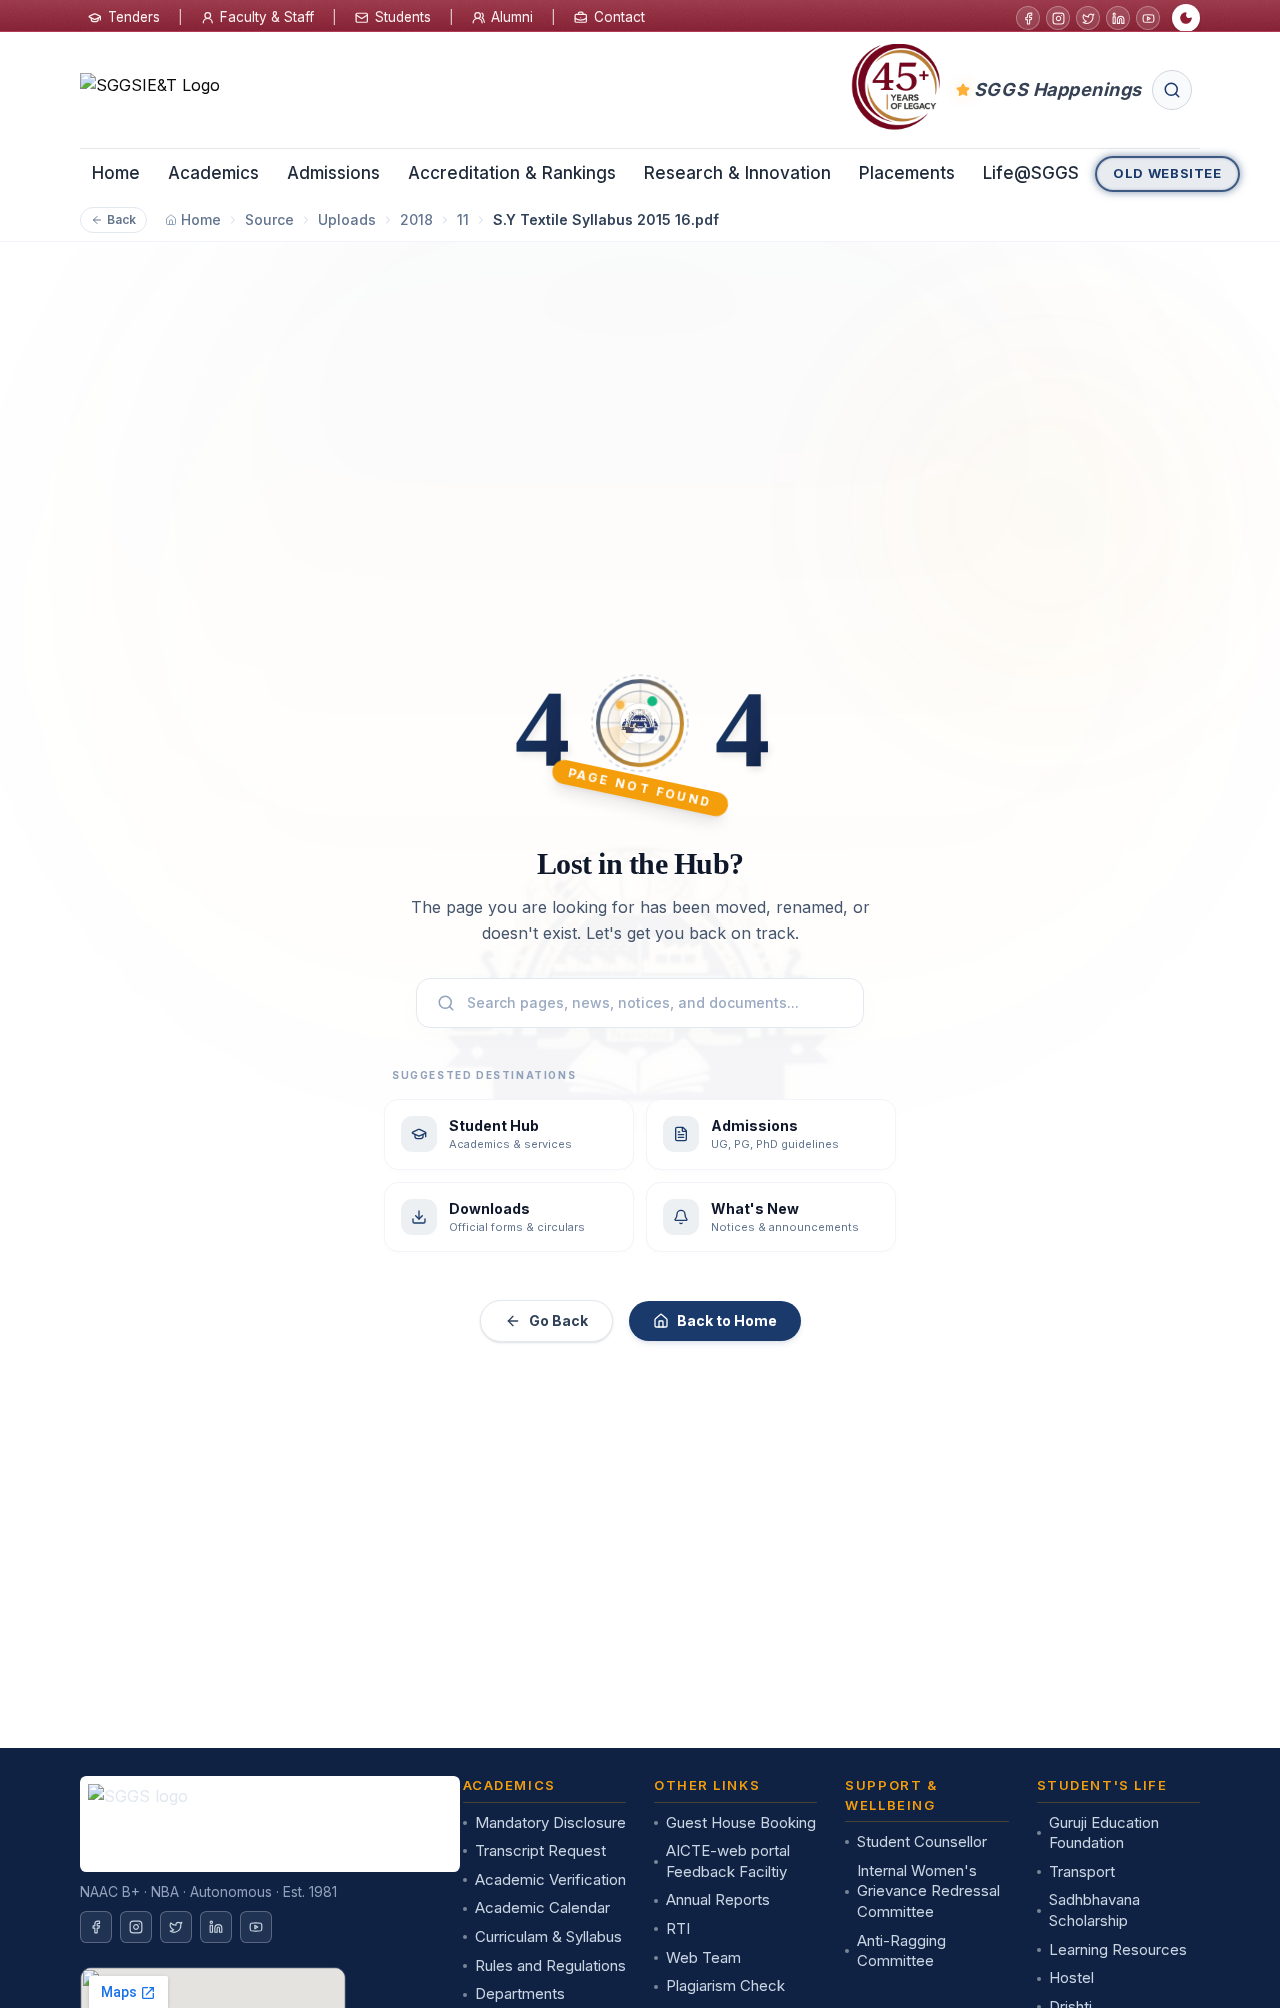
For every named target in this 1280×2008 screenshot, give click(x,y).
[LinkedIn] (1118, 18)
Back (121, 219)
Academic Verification (550, 1879)
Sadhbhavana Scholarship (1094, 1910)
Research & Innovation (737, 173)
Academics (213, 173)
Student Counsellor (922, 1841)
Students (403, 17)
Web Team (703, 1957)
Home (116, 173)
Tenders (134, 17)
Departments (520, 1993)
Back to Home (727, 1320)
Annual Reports (718, 1899)
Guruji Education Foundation (1104, 1833)
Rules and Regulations (550, 1965)
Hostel (1071, 1977)
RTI (678, 1928)
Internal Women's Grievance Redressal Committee (928, 1891)
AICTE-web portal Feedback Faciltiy (728, 1861)
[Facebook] (1028, 18)
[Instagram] (1058, 18)
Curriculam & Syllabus (548, 1936)
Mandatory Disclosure (550, 1822)
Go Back (558, 1320)
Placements (907, 173)
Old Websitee (1167, 173)
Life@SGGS (1031, 173)
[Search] (1172, 90)
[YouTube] (1148, 18)
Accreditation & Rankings (512, 173)
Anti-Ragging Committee (901, 1951)
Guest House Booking (741, 1822)
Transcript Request (540, 1850)
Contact (619, 17)
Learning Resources (1118, 1949)
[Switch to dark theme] (1186, 18)
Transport (1082, 1871)
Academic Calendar (542, 1907)
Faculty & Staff (267, 17)
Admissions (333, 173)
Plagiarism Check (725, 1985)
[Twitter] (1088, 18)
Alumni (512, 17)
